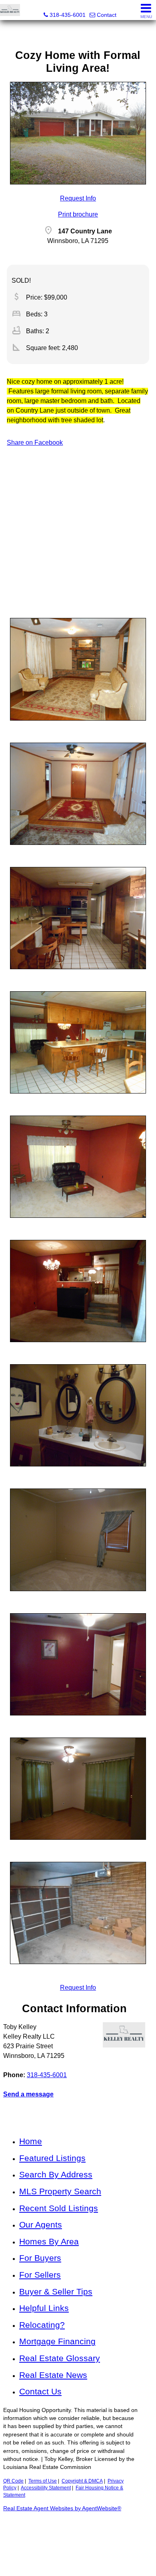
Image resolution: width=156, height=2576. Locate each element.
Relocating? (42, 2325)
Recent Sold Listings (59, 2208)
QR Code (13, 2481)
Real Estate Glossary (60, 2358)
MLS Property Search (60, 2191)
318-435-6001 (47, 2075)
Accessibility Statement (46, 2488)
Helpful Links (44, 2308)
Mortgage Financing (57, 2341)
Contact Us (40, 2391)
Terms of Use (43, 2481)
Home (31, 2141)
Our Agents (41, 2225)
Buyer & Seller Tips (56, 2291)
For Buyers (40, 2258)
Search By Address (56, 2174)
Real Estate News (53, 2375)
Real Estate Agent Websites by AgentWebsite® (62, 2508)
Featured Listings (52, 2158)
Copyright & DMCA (82, 2481)
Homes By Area (49, 2241)
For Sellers (40, 2275)
